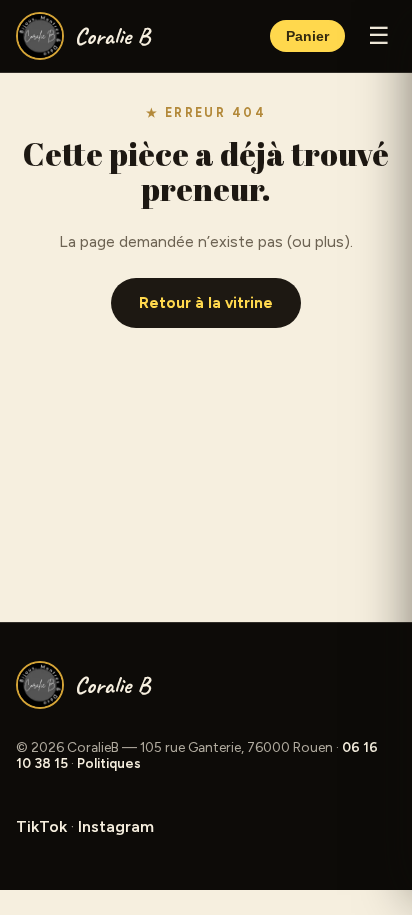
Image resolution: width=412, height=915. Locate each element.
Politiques (109, 763)
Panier (307, 36)
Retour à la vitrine (206, 303)
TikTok (41, 826)
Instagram (116, 826)
